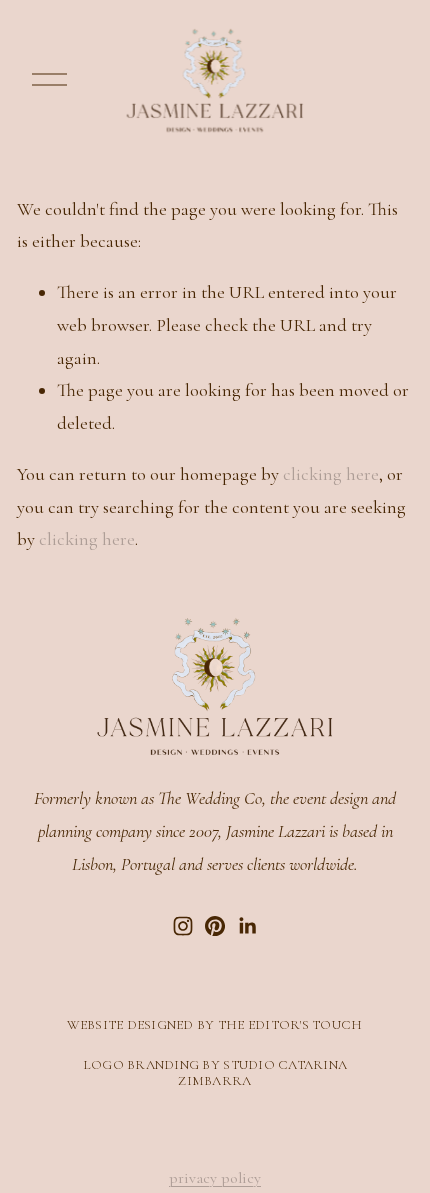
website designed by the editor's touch (214, 1025)
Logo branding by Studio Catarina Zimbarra (215, 1073)
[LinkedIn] (247, 926)
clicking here (331, 474)
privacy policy (215, 1178)
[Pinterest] (215, 926)
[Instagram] (183, 926)
